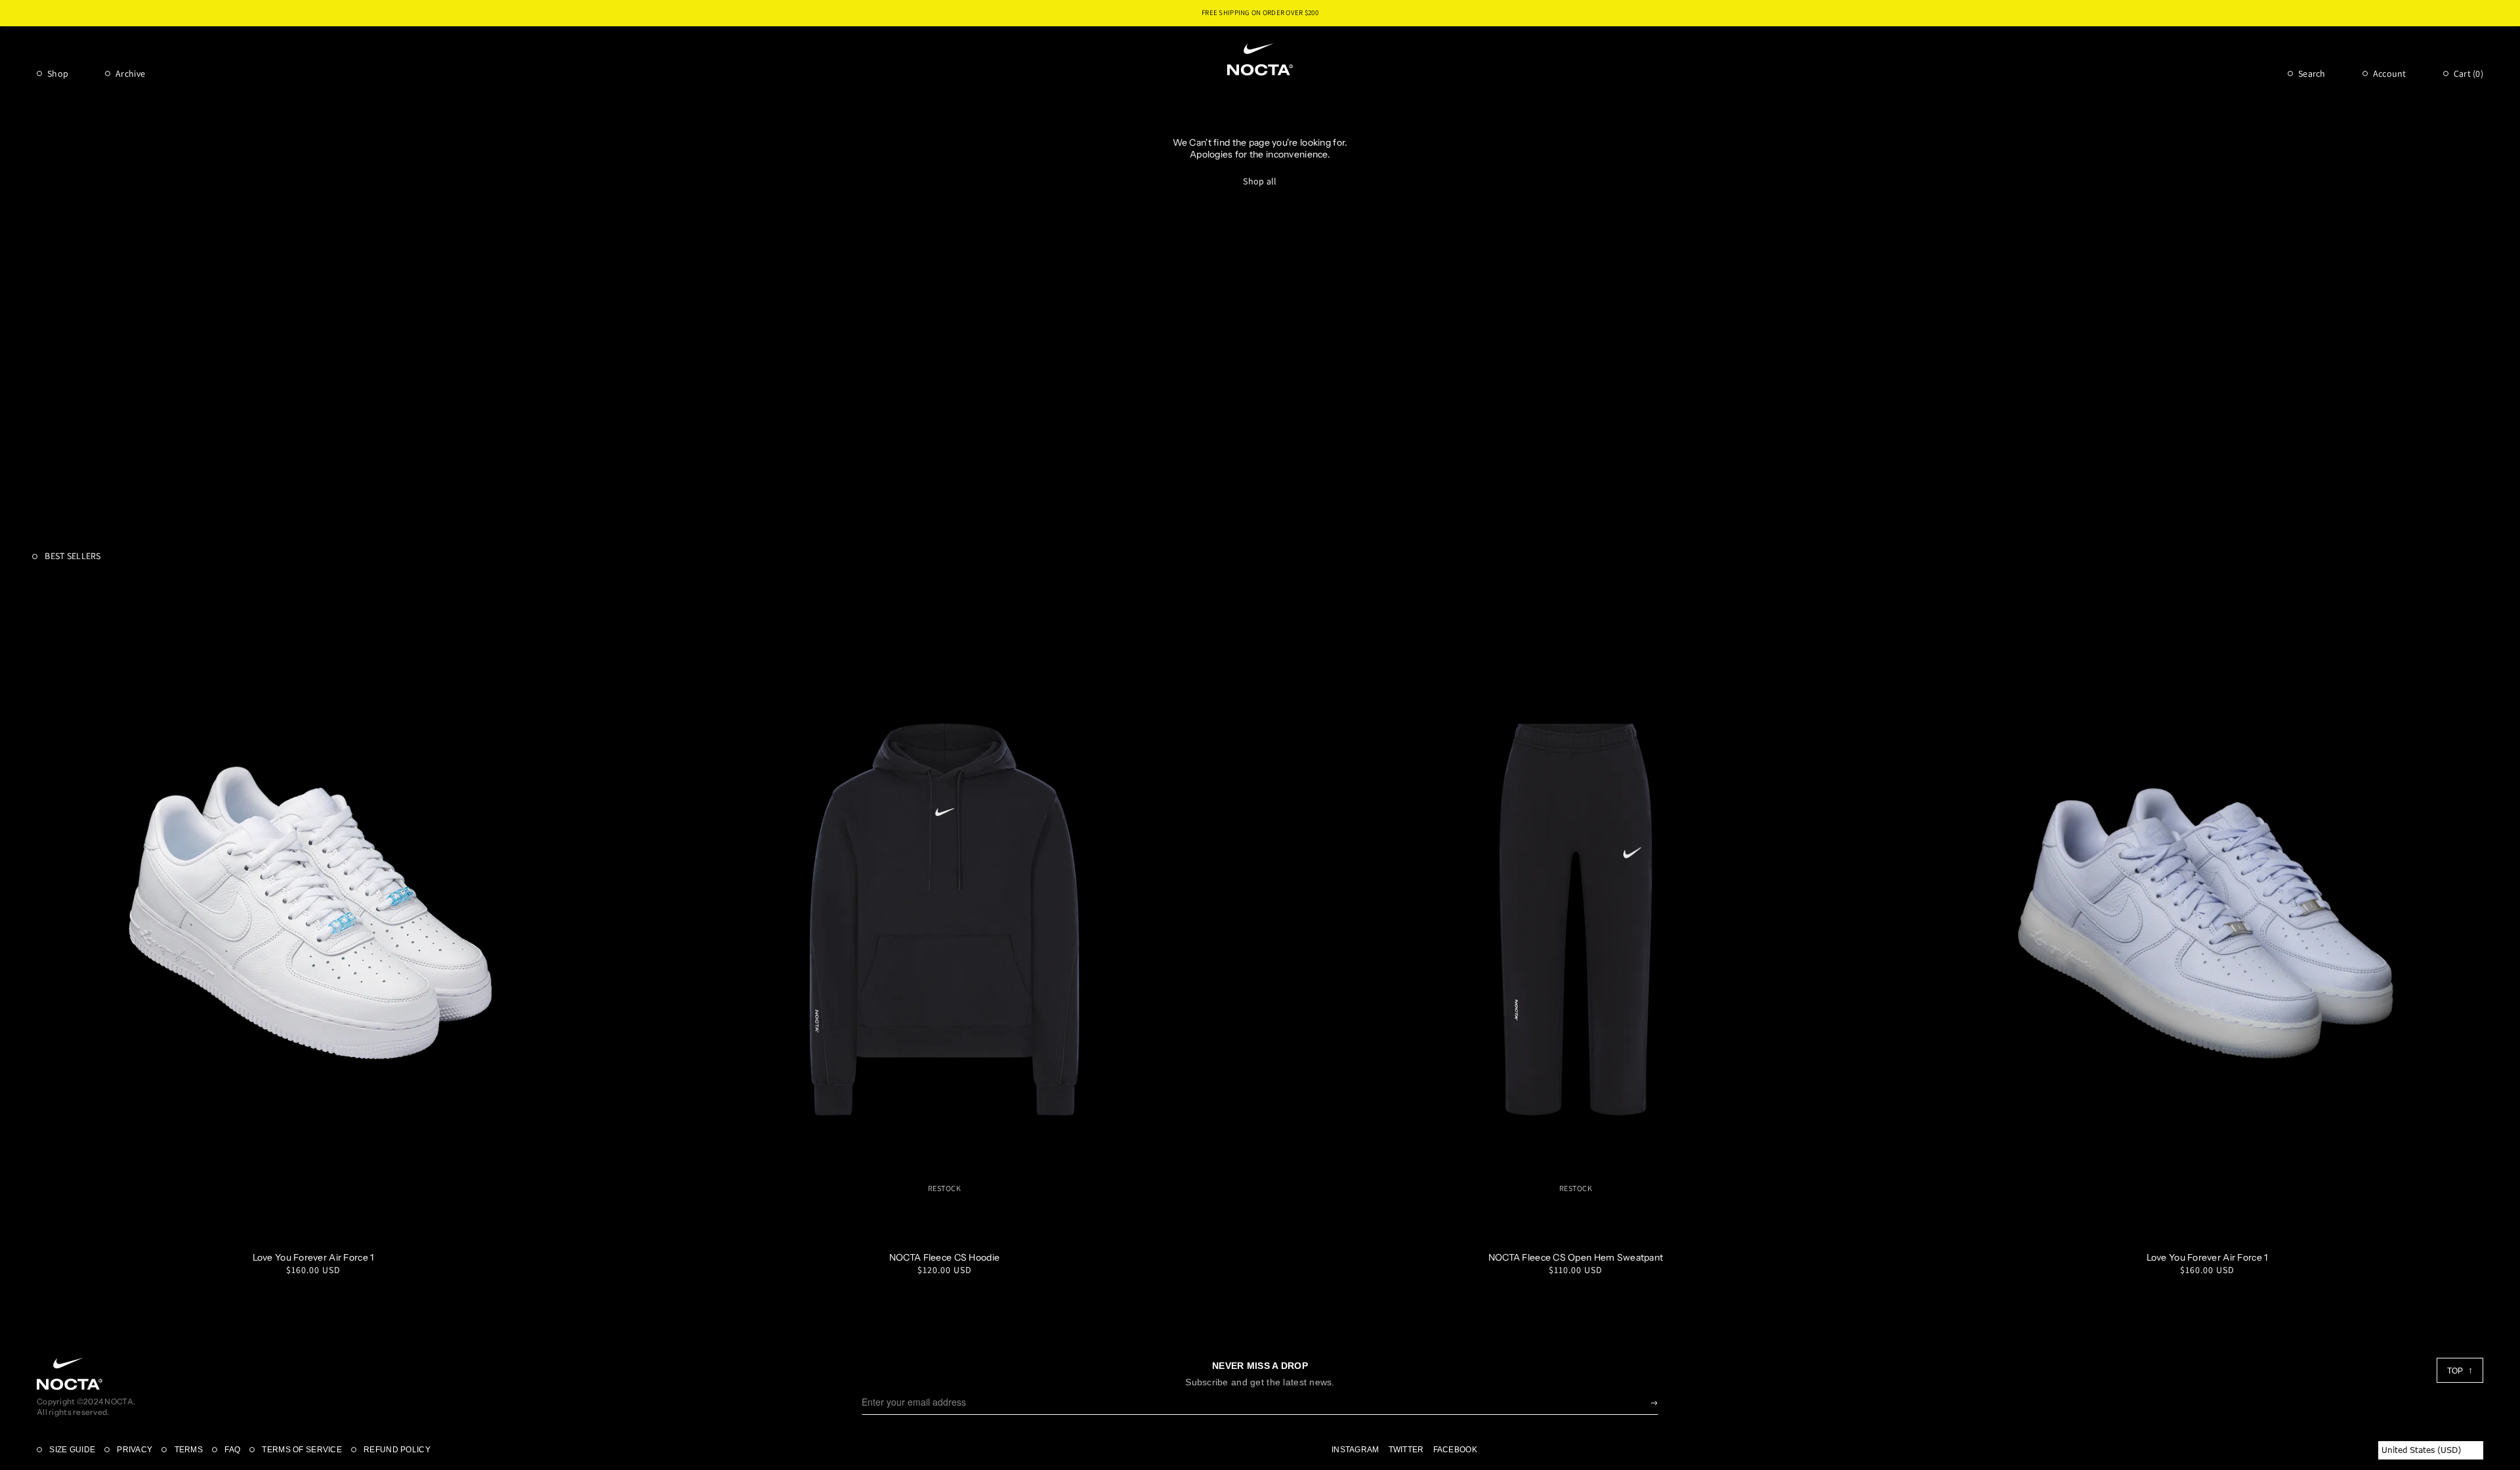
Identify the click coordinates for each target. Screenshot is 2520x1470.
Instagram (1355, 1450)
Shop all (1260, 181)
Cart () (2468, 73)
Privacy (134, 1450)
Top (2456, 1371)
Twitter (1406, 1450)
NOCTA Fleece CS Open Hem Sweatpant (1576, 1257)
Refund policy (396, 1450)
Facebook (1455, 1450)
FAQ (231, 1450)
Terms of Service (301, 1450)
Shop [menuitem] (58, 73)
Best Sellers (72, 556)
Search (2312, 73)
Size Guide (71, 1450)
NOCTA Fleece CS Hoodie (944, 1257)
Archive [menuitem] (130, 73)
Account (2390, 73)
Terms (187, 1450)
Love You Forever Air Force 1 (313, 1257)
